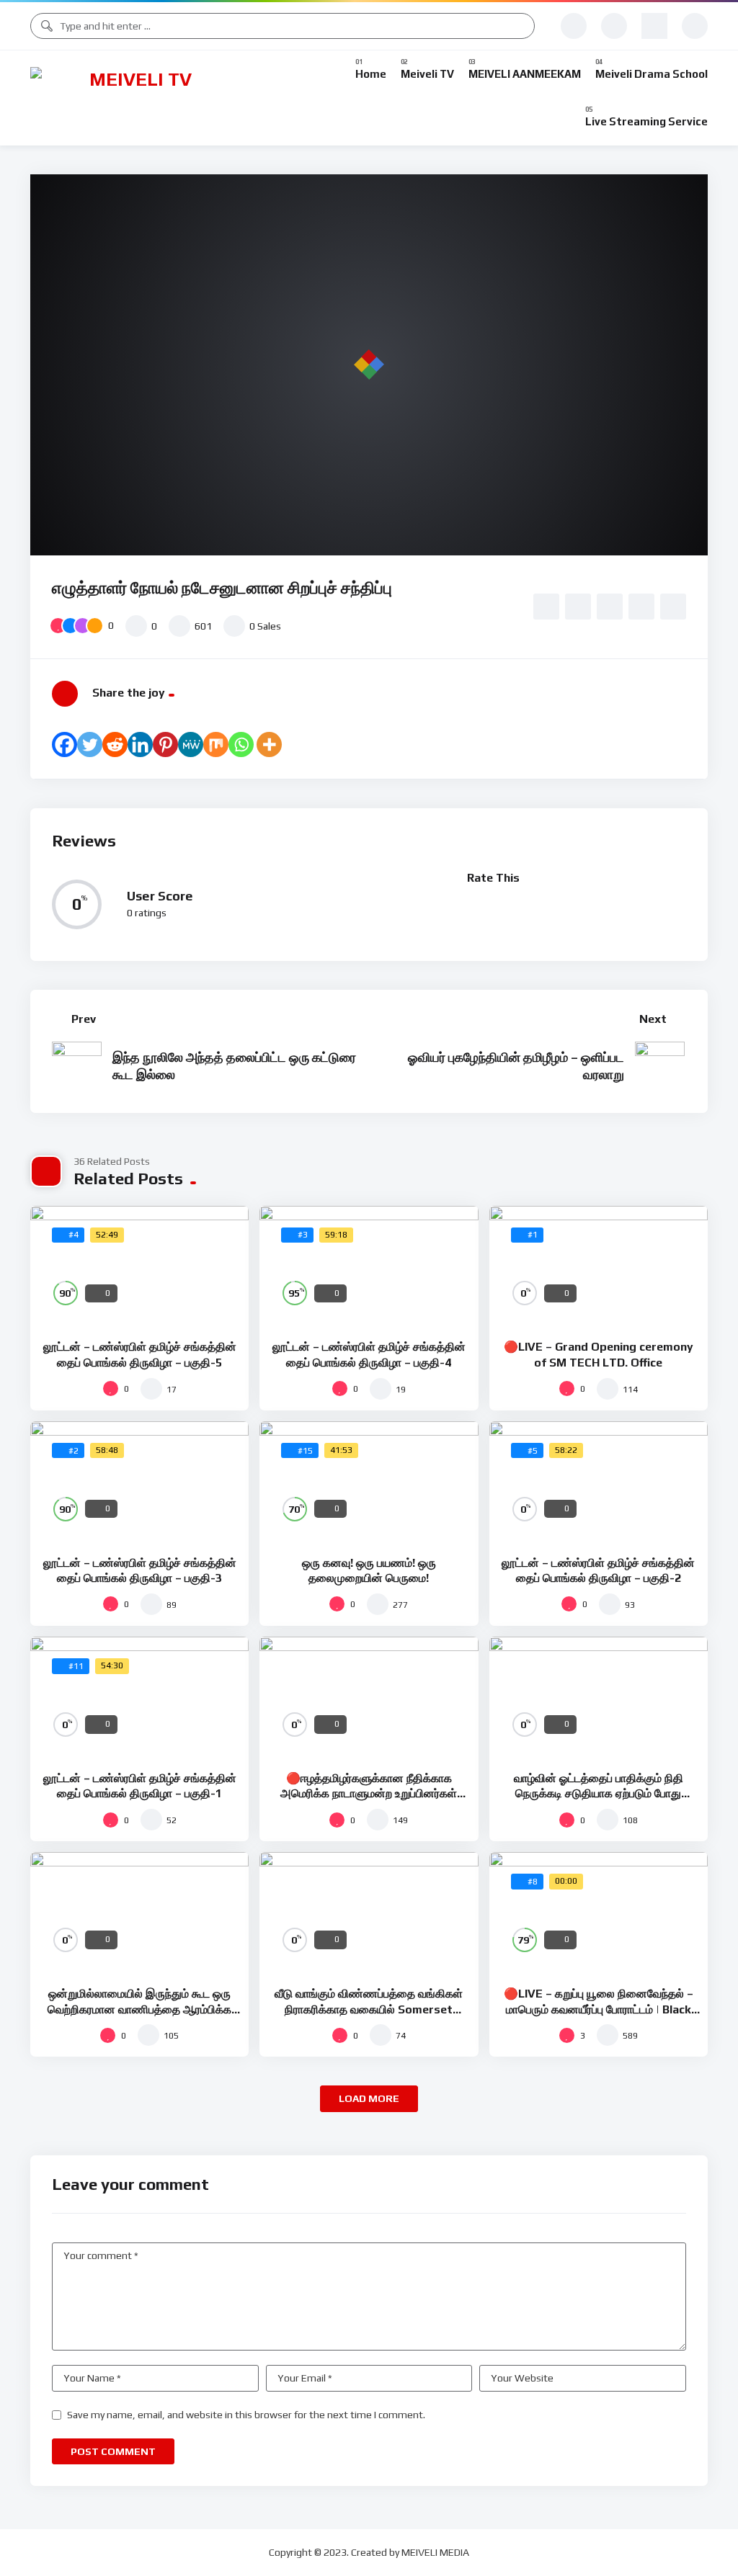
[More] (269, 744)
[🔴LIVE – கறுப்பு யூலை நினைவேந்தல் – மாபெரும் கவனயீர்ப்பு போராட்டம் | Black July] (599, 1914)
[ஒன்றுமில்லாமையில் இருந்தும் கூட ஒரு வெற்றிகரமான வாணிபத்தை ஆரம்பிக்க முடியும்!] (139, 1914)
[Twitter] (90, 744)
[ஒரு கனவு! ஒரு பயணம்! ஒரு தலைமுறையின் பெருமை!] (369, 1483)
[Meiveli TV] (135, 98)
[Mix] (216, 744)
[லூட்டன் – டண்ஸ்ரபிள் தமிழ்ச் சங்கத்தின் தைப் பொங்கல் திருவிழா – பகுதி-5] (139, 1267)
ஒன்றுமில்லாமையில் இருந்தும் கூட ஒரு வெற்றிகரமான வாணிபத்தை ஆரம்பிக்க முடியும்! (139, 2009)
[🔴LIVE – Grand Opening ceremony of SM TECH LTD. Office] (599, 1267)
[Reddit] (115, 744)
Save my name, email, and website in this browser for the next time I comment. (246, 2415)
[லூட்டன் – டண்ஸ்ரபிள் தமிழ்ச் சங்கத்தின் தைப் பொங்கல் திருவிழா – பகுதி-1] (139, 1698)
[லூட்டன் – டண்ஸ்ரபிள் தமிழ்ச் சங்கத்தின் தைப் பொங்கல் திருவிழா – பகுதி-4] (369, 1267)
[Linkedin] (140, 744)
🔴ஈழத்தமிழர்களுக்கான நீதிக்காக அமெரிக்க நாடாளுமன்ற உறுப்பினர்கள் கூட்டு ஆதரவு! (369, 1794)
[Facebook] (65, 744)
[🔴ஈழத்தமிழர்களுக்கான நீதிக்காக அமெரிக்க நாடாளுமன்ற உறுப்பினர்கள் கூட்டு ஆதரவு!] (369, 1698)
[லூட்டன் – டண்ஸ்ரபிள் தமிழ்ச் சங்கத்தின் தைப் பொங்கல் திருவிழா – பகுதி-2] (599, 1483)
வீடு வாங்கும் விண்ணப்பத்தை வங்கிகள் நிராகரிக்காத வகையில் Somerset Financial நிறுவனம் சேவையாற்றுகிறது (369, 2009)
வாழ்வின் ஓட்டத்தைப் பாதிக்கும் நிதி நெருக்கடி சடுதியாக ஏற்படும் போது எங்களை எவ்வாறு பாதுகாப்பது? (599, 1794)
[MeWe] (191, 744)
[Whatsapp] (241, 744)
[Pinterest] (165, 744)
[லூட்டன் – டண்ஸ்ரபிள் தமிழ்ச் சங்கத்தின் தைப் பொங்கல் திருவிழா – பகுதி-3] (139, 1483)
